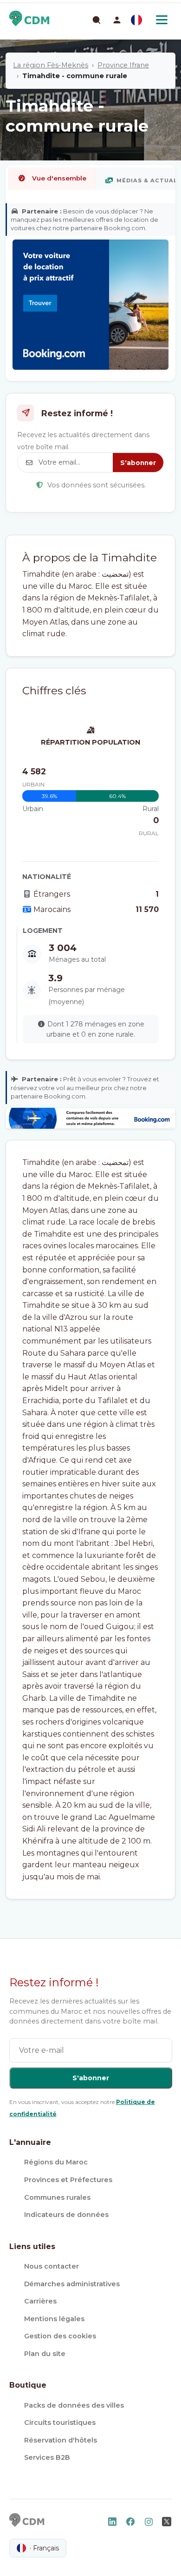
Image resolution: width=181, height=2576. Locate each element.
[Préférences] (136, 20)
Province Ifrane (123, 65)
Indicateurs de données (66, 2215)
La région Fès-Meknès (51, 65)
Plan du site (45, 2354)
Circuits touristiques (60, 2423)
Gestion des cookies (60, 2336)
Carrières (40, 2301)
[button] (117, 20)
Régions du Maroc (56, 2162)
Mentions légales (54, 2319)
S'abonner (138, 463)
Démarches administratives (72, 2284)
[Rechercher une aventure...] (96, 20)
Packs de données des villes (74, 2405)
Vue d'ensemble (59, 178)
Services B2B (47, 2457)
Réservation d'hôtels (61, 2440)
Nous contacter (52, 2266)
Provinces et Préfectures (68, 2180)
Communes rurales (57, 2197)
